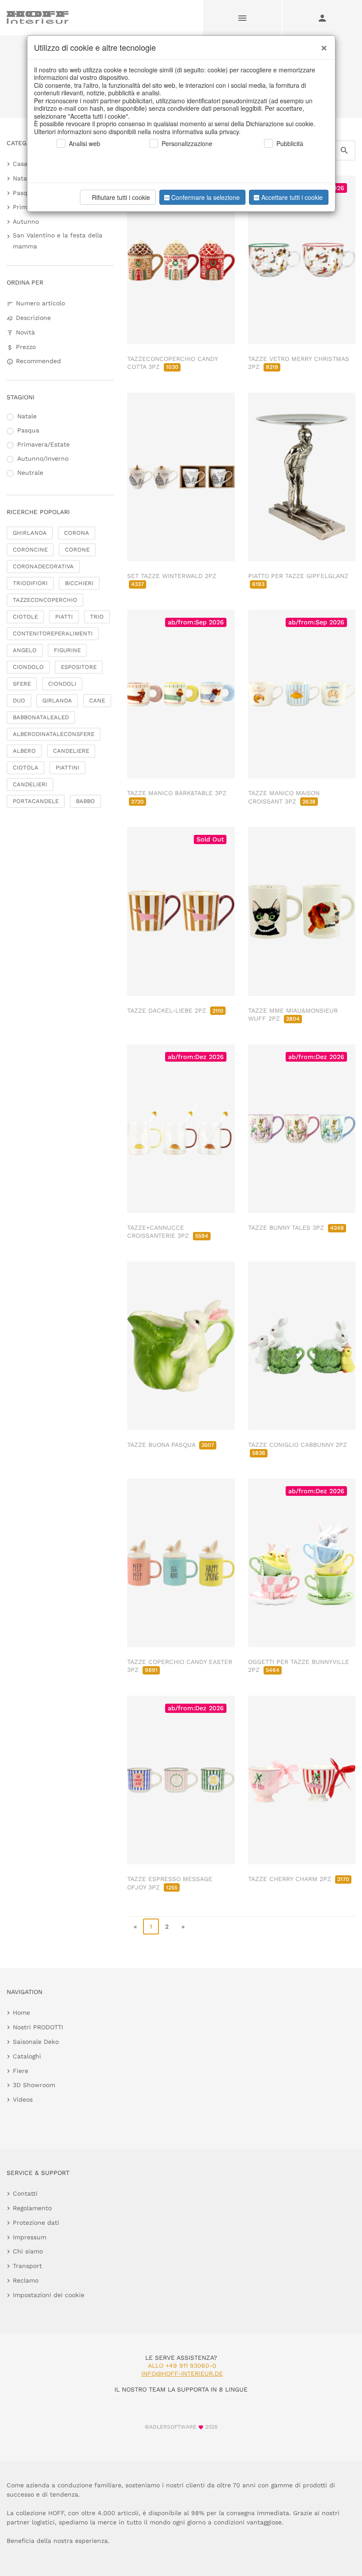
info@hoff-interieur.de (182, 2373)
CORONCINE (30, 550)
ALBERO (24, 751)
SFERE (22, 684)
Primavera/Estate (43, 444)
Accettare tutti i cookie (292, 197)
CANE (97, 700)
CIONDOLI (62, 684)
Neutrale (30, 473)
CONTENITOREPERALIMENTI (53, 633)
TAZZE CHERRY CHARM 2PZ (299, 1879)
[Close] (322, 45)
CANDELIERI (30, 784)
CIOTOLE (25, 617)
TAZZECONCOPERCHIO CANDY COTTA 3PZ (172, 363)
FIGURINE (67, 650)
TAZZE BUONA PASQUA (171, 1445)
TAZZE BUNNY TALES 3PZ (296, 1228)
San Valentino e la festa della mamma (58, 241)
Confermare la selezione (206, 197)
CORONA (77, 533)
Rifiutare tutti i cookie (121, 197)
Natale (23, 178)
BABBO (85, 801)
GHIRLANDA (30, 533)
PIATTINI (68, 768)
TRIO (97, 617)
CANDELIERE (71, 751)
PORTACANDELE (36, 801)
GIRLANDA (57, 700)
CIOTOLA (26, 768)
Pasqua (24, 193)
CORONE (77, 550)
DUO (19, 700)
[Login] (322, 18)
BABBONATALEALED (41, 717)
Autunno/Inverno (43, 458)
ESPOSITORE (79, 667)
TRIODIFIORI (30, 583)
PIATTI (64, 617)
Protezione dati (36, 2223)
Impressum (30, 2237)
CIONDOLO (28, 667)
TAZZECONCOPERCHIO (45, 600)
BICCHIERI (79, 583)
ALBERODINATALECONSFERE (54, 734)
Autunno (26, 222)
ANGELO (25, 650)
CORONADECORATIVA (43, 566)
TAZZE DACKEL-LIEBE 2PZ (175, 1010)
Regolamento (32, 2208)
